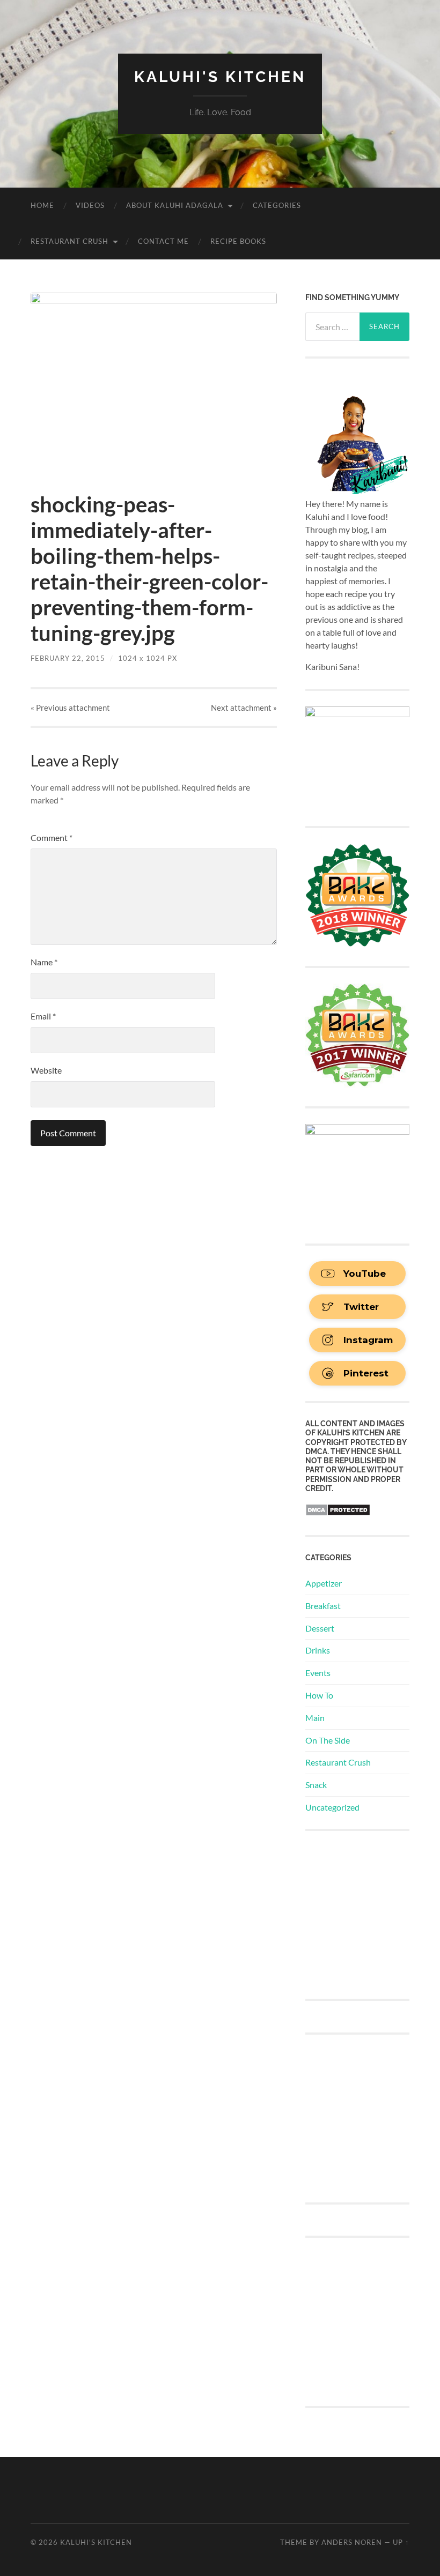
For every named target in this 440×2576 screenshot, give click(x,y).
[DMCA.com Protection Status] (338, 1513)
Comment (52, 837)
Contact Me (163, 241)
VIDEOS (90, 205)
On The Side (328, 1740)
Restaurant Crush (69, 241)
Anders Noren (352, 2542)
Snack (316, 1785)
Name (44, 962)
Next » (244, 708)
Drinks (318, 1650)
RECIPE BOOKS (238, 241)
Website (46, 1070)
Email (43, 1016)
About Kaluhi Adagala (175, 205)
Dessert (320, 1628)
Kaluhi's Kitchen (220, 77)
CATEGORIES (277, 205)
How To (319, 1695)
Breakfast (323, 1606)
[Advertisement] (373, 1914)
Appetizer (324, 1583)
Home (42, 205)
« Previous (70, 708)
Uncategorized (332, 1807)
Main (315, 1718)
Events (318, 1673)
